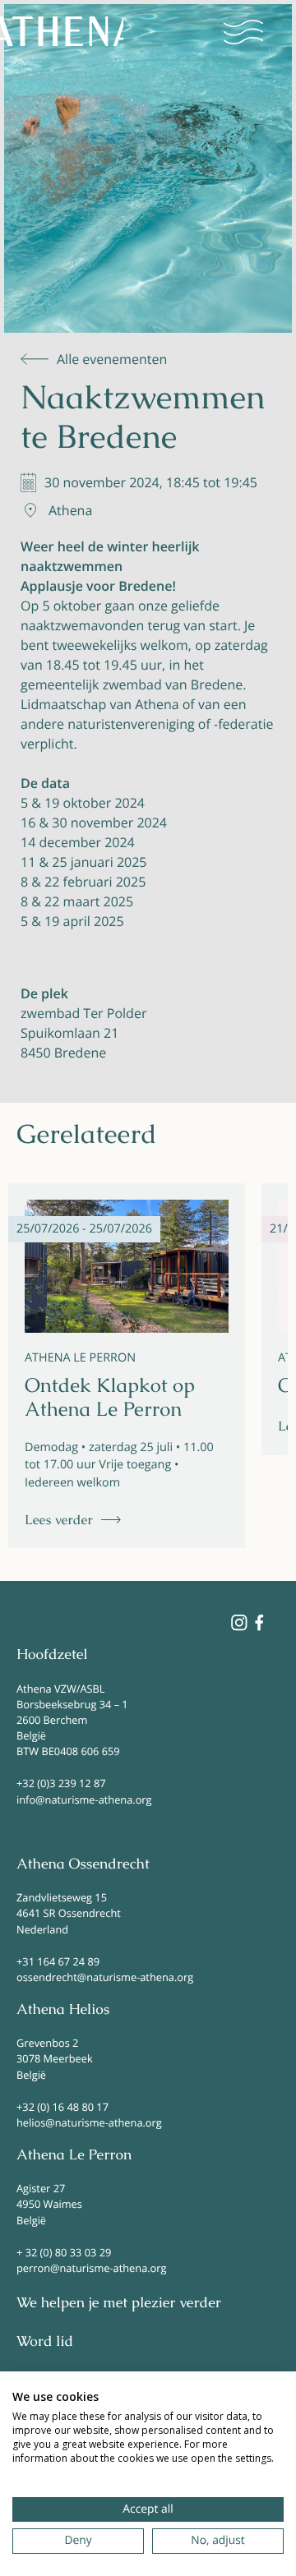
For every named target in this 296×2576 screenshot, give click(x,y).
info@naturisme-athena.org (84, 1800)
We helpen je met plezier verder (119, 2303)
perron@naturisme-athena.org (91, 2268)
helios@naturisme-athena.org (89, 2122)
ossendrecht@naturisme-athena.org (105, 1977)
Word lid (45, 2342)
